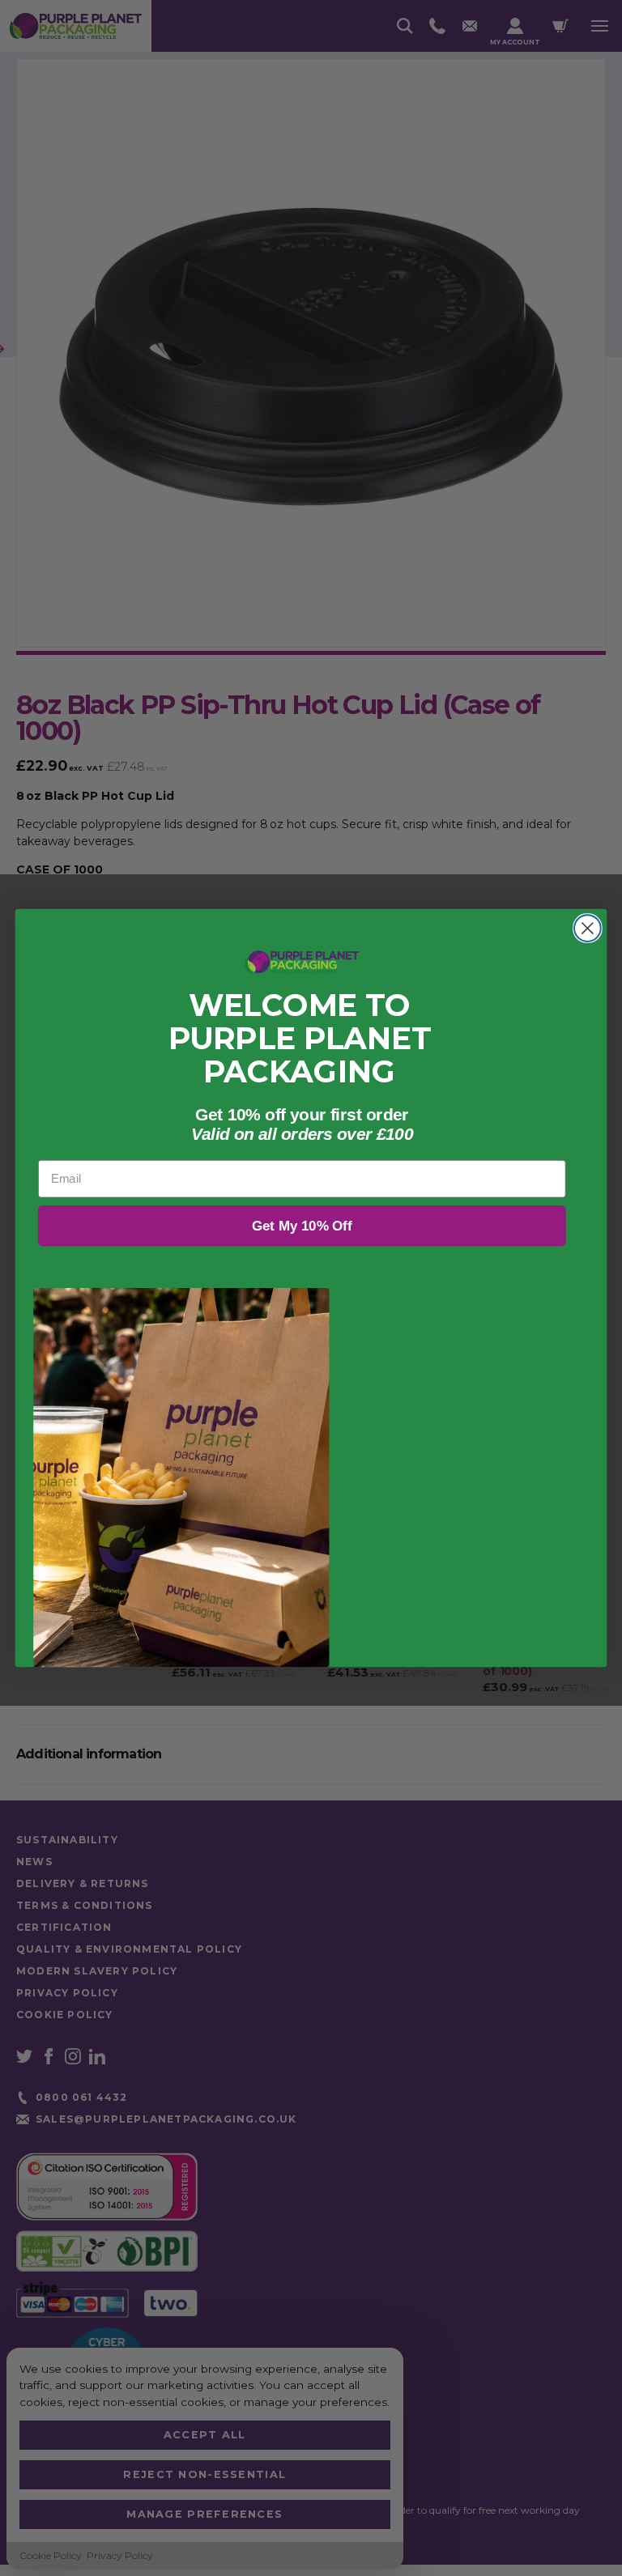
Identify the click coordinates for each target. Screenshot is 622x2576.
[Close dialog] (588, 928)
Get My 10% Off (302, 1226)
